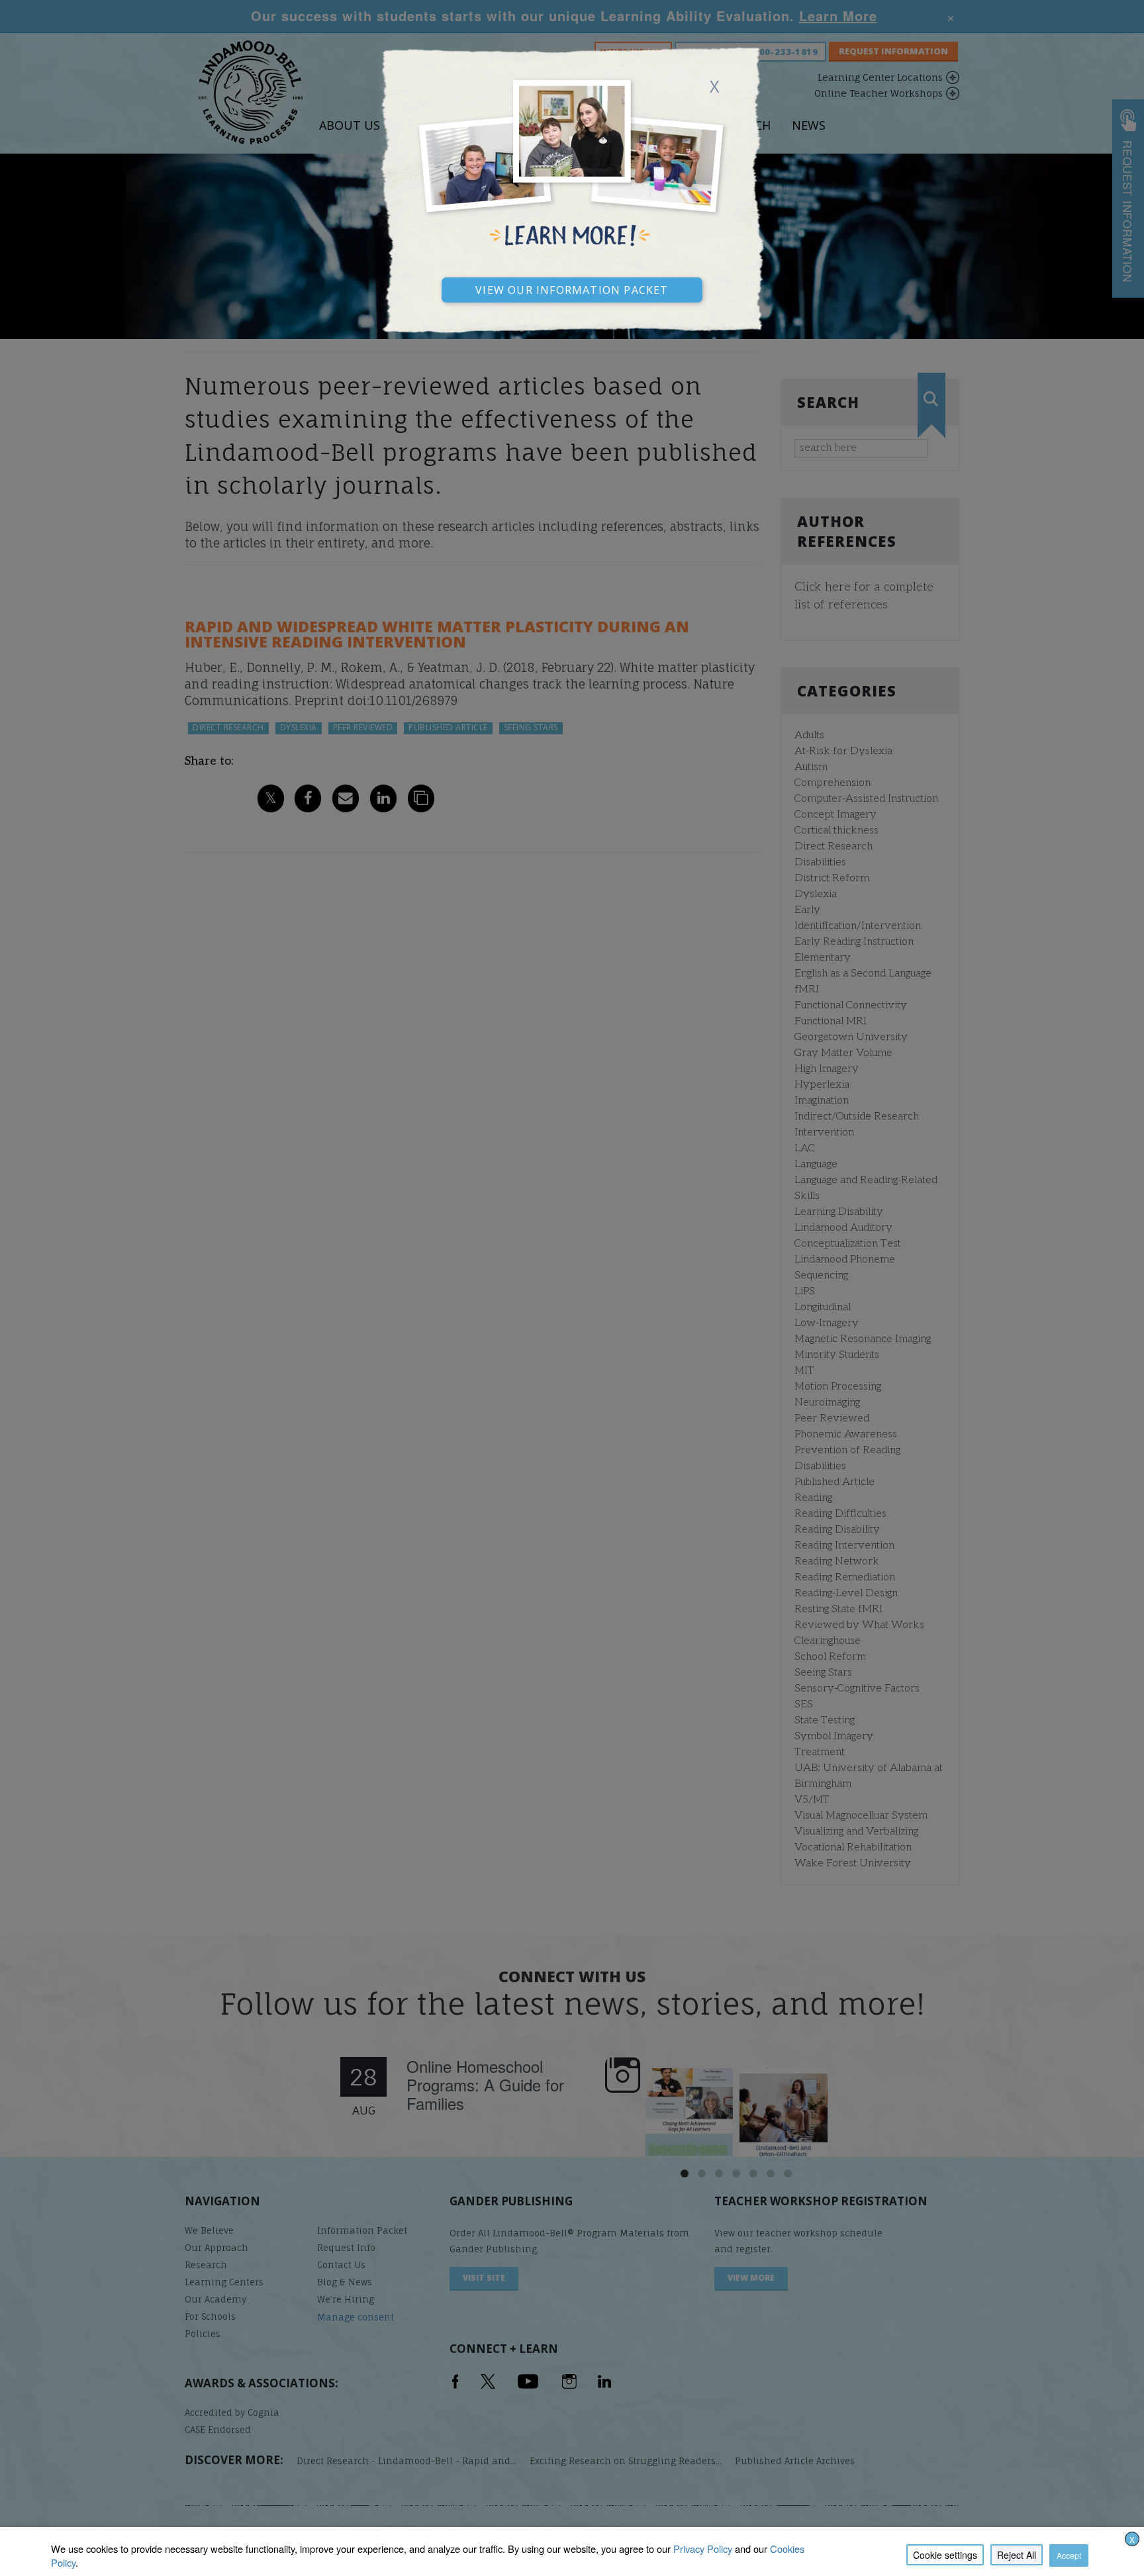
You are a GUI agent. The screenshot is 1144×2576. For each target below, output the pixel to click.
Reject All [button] (1017, 2555)
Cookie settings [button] (945, 2555)
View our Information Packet (572, 288)
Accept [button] (1069, 2555)
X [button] (1132, 2539)
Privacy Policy (703, 2549)
